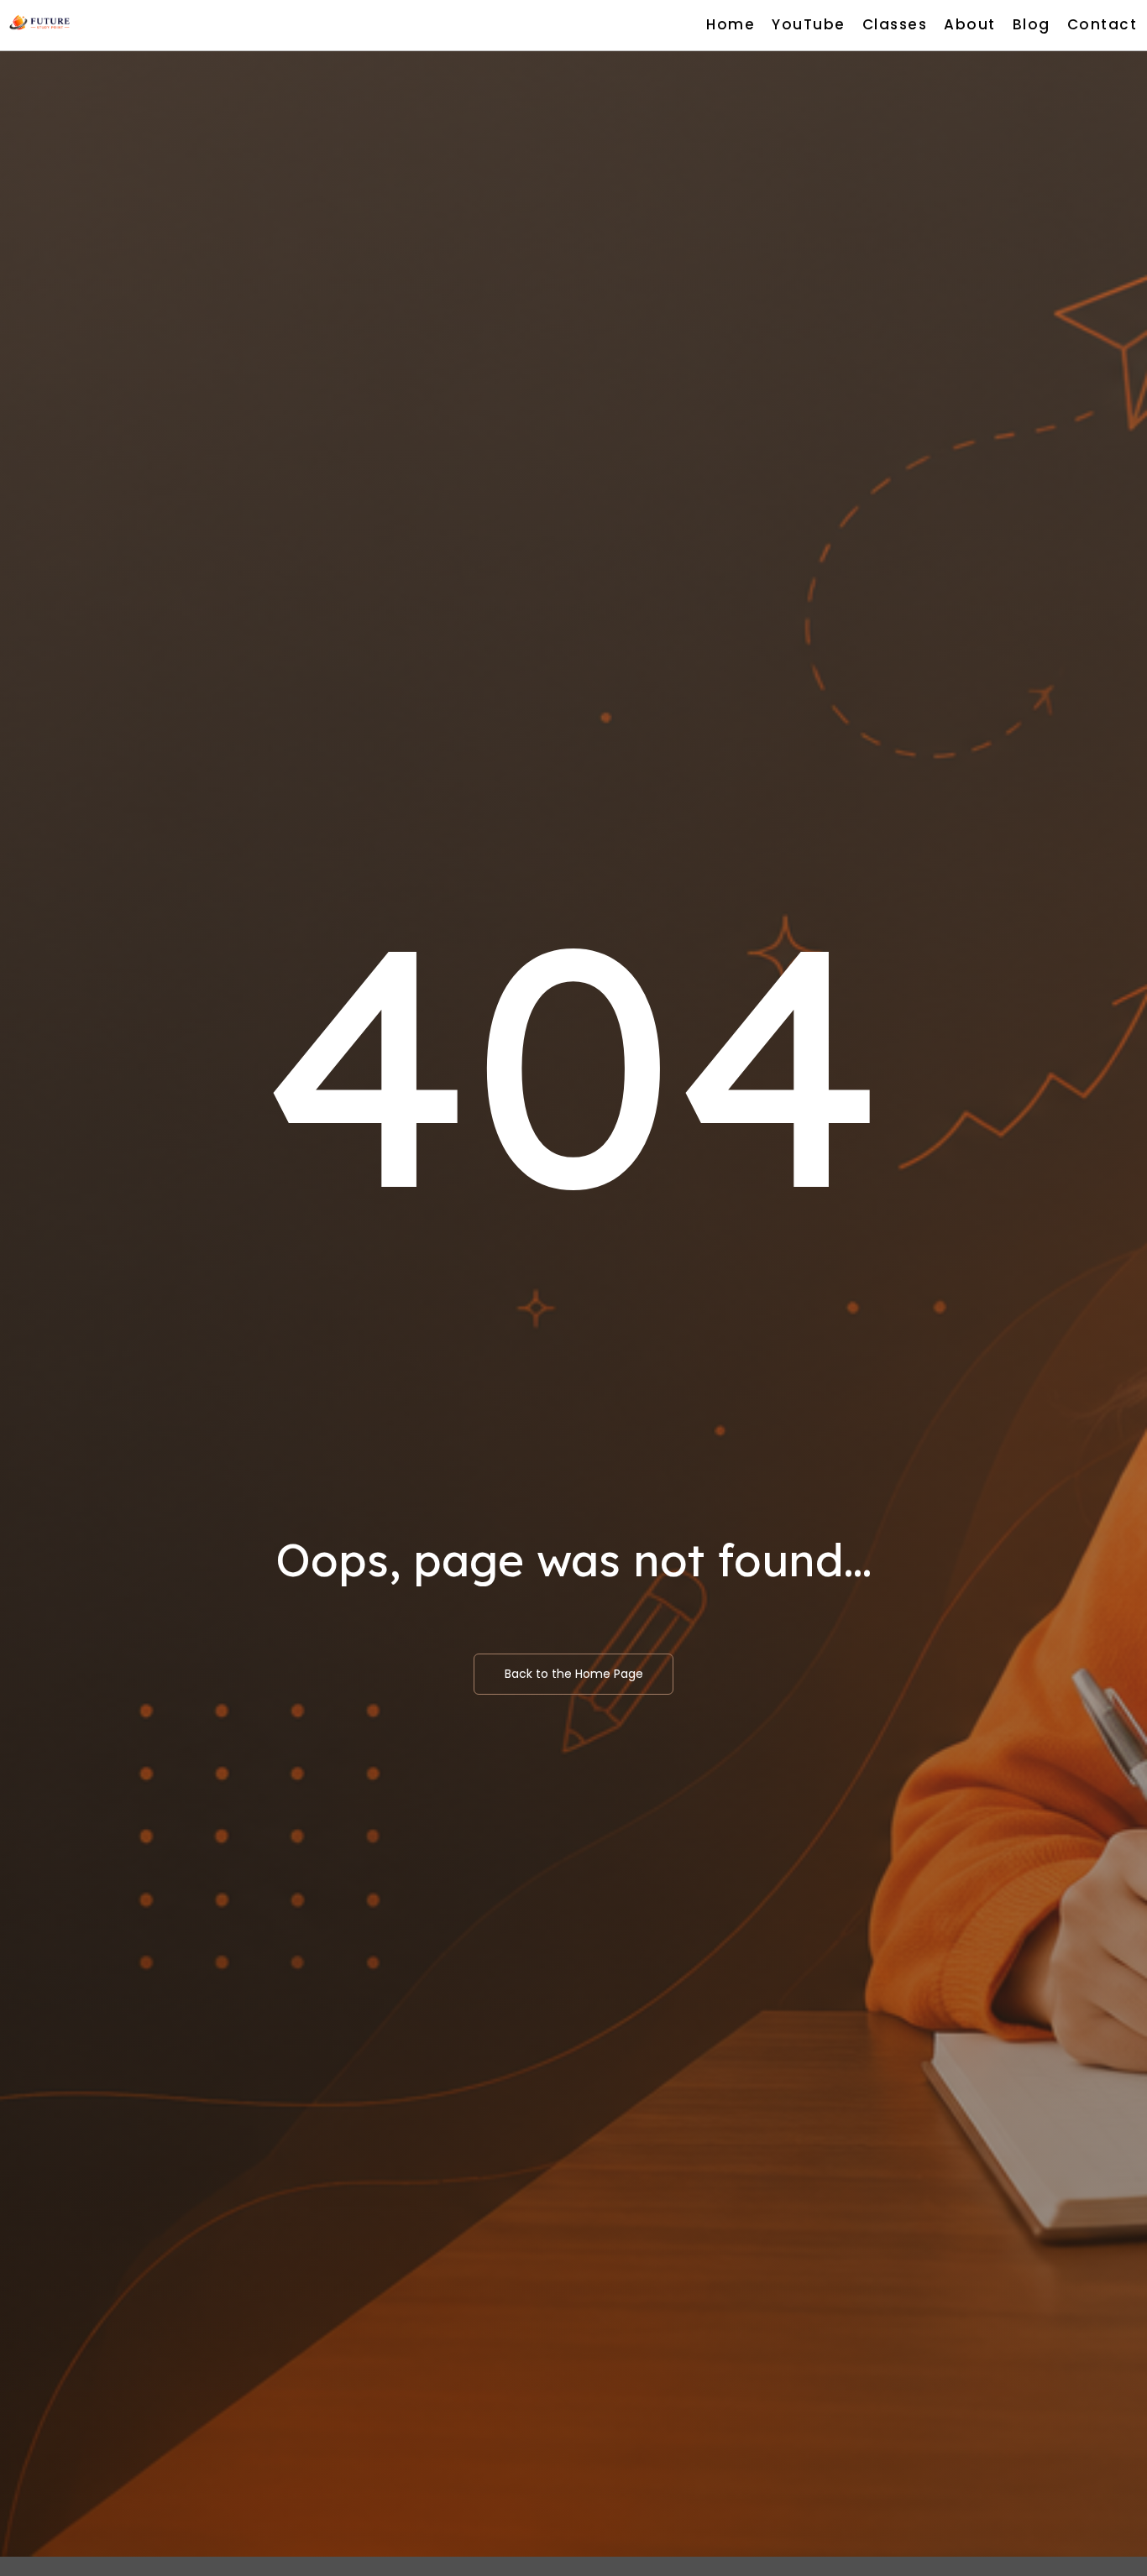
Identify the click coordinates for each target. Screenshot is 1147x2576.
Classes (895, 24)
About (970, 24)
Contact (1102, 24)
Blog (1032, 24)
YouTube (809, 24)
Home (731, 24)
